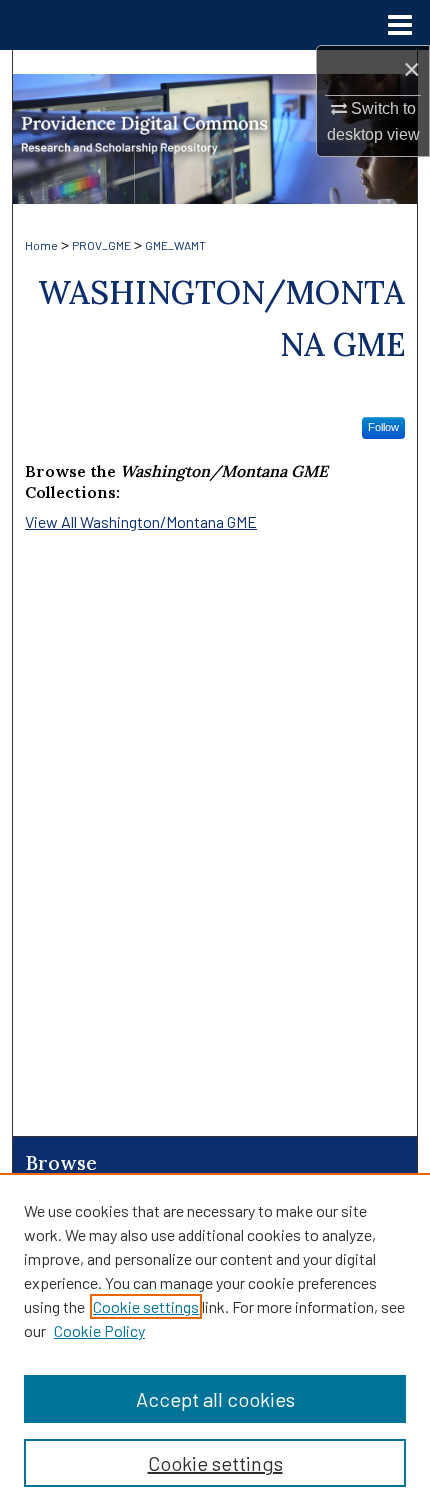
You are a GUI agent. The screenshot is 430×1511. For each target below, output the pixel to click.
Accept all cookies (215, 1399)
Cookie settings (146, 1306)
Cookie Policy (99, 1330)
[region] (215, 1342)
